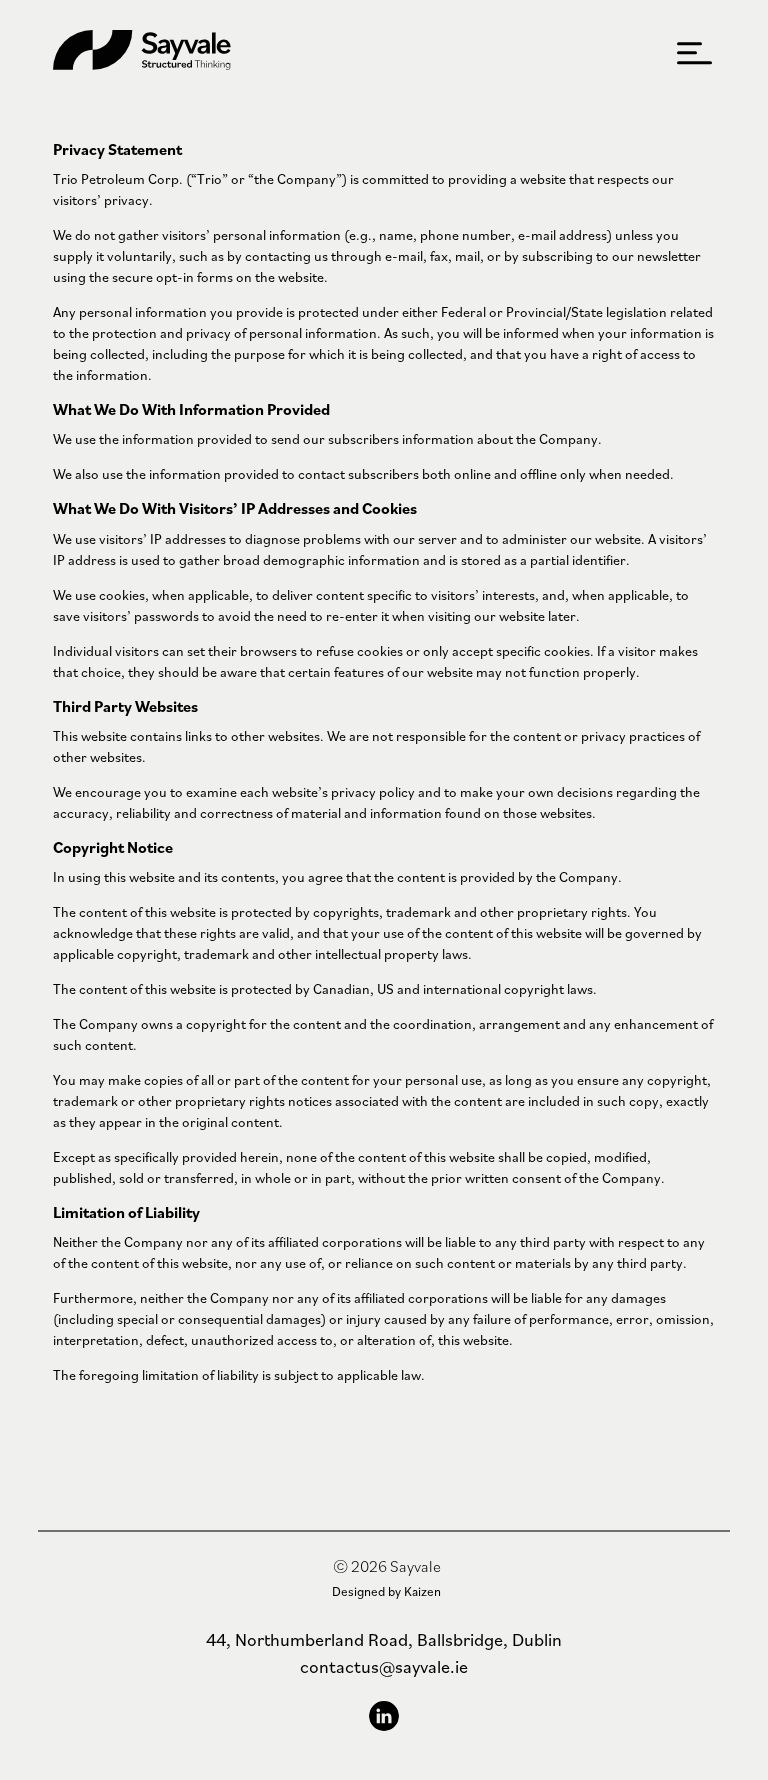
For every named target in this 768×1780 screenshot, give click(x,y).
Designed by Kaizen (386, 1591)
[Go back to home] (142, 53)
